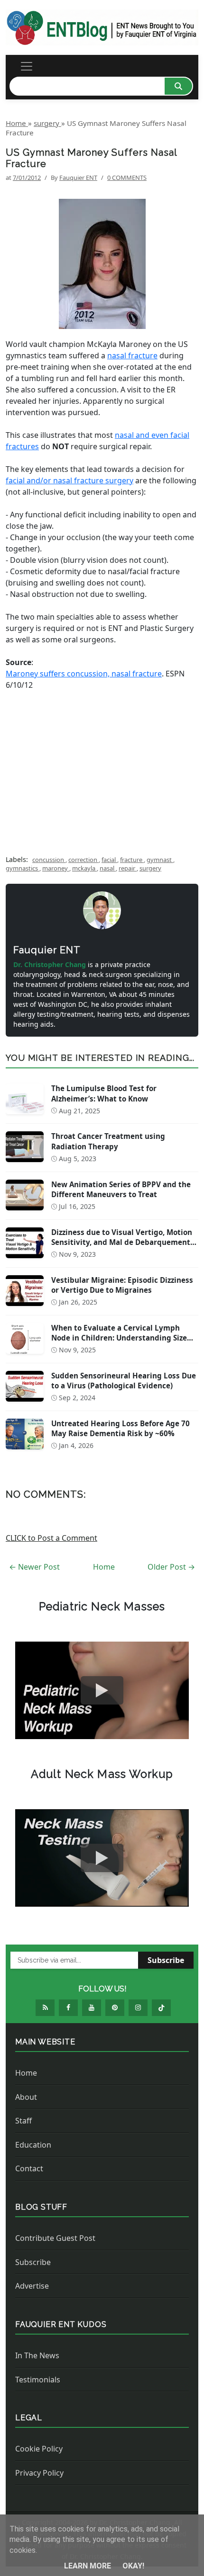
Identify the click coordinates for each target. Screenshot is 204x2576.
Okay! (133, 2566)
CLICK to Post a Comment (51, 1538)
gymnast (160, 860)
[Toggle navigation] (27, 66)
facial (109, 860)
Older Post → (171, 1567)
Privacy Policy (39, 2473)
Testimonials (38, 2380)
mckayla (84, 868)
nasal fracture (132, 355)
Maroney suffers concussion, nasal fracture (84, 674)
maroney (56, 868)
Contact (29, 2168)
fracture (132, 860)
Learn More (88, 2566)
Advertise (32, 2286)
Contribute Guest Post (55, 2238)
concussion (49, 860)
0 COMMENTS (127, 178)
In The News (37, 2355)
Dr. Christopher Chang (51, 964)
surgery (150, 868)
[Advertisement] (102, 768)
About (26, 2097)
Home (104, 1567)
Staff (23, 2121)
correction (83, 860)
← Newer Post (34, 1567)
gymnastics (23, 868)
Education (33, 2145)
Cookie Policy (39, 2449)
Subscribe (166, 1960)
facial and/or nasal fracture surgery (70, 480)
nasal (108, 868)
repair (128, 868)
